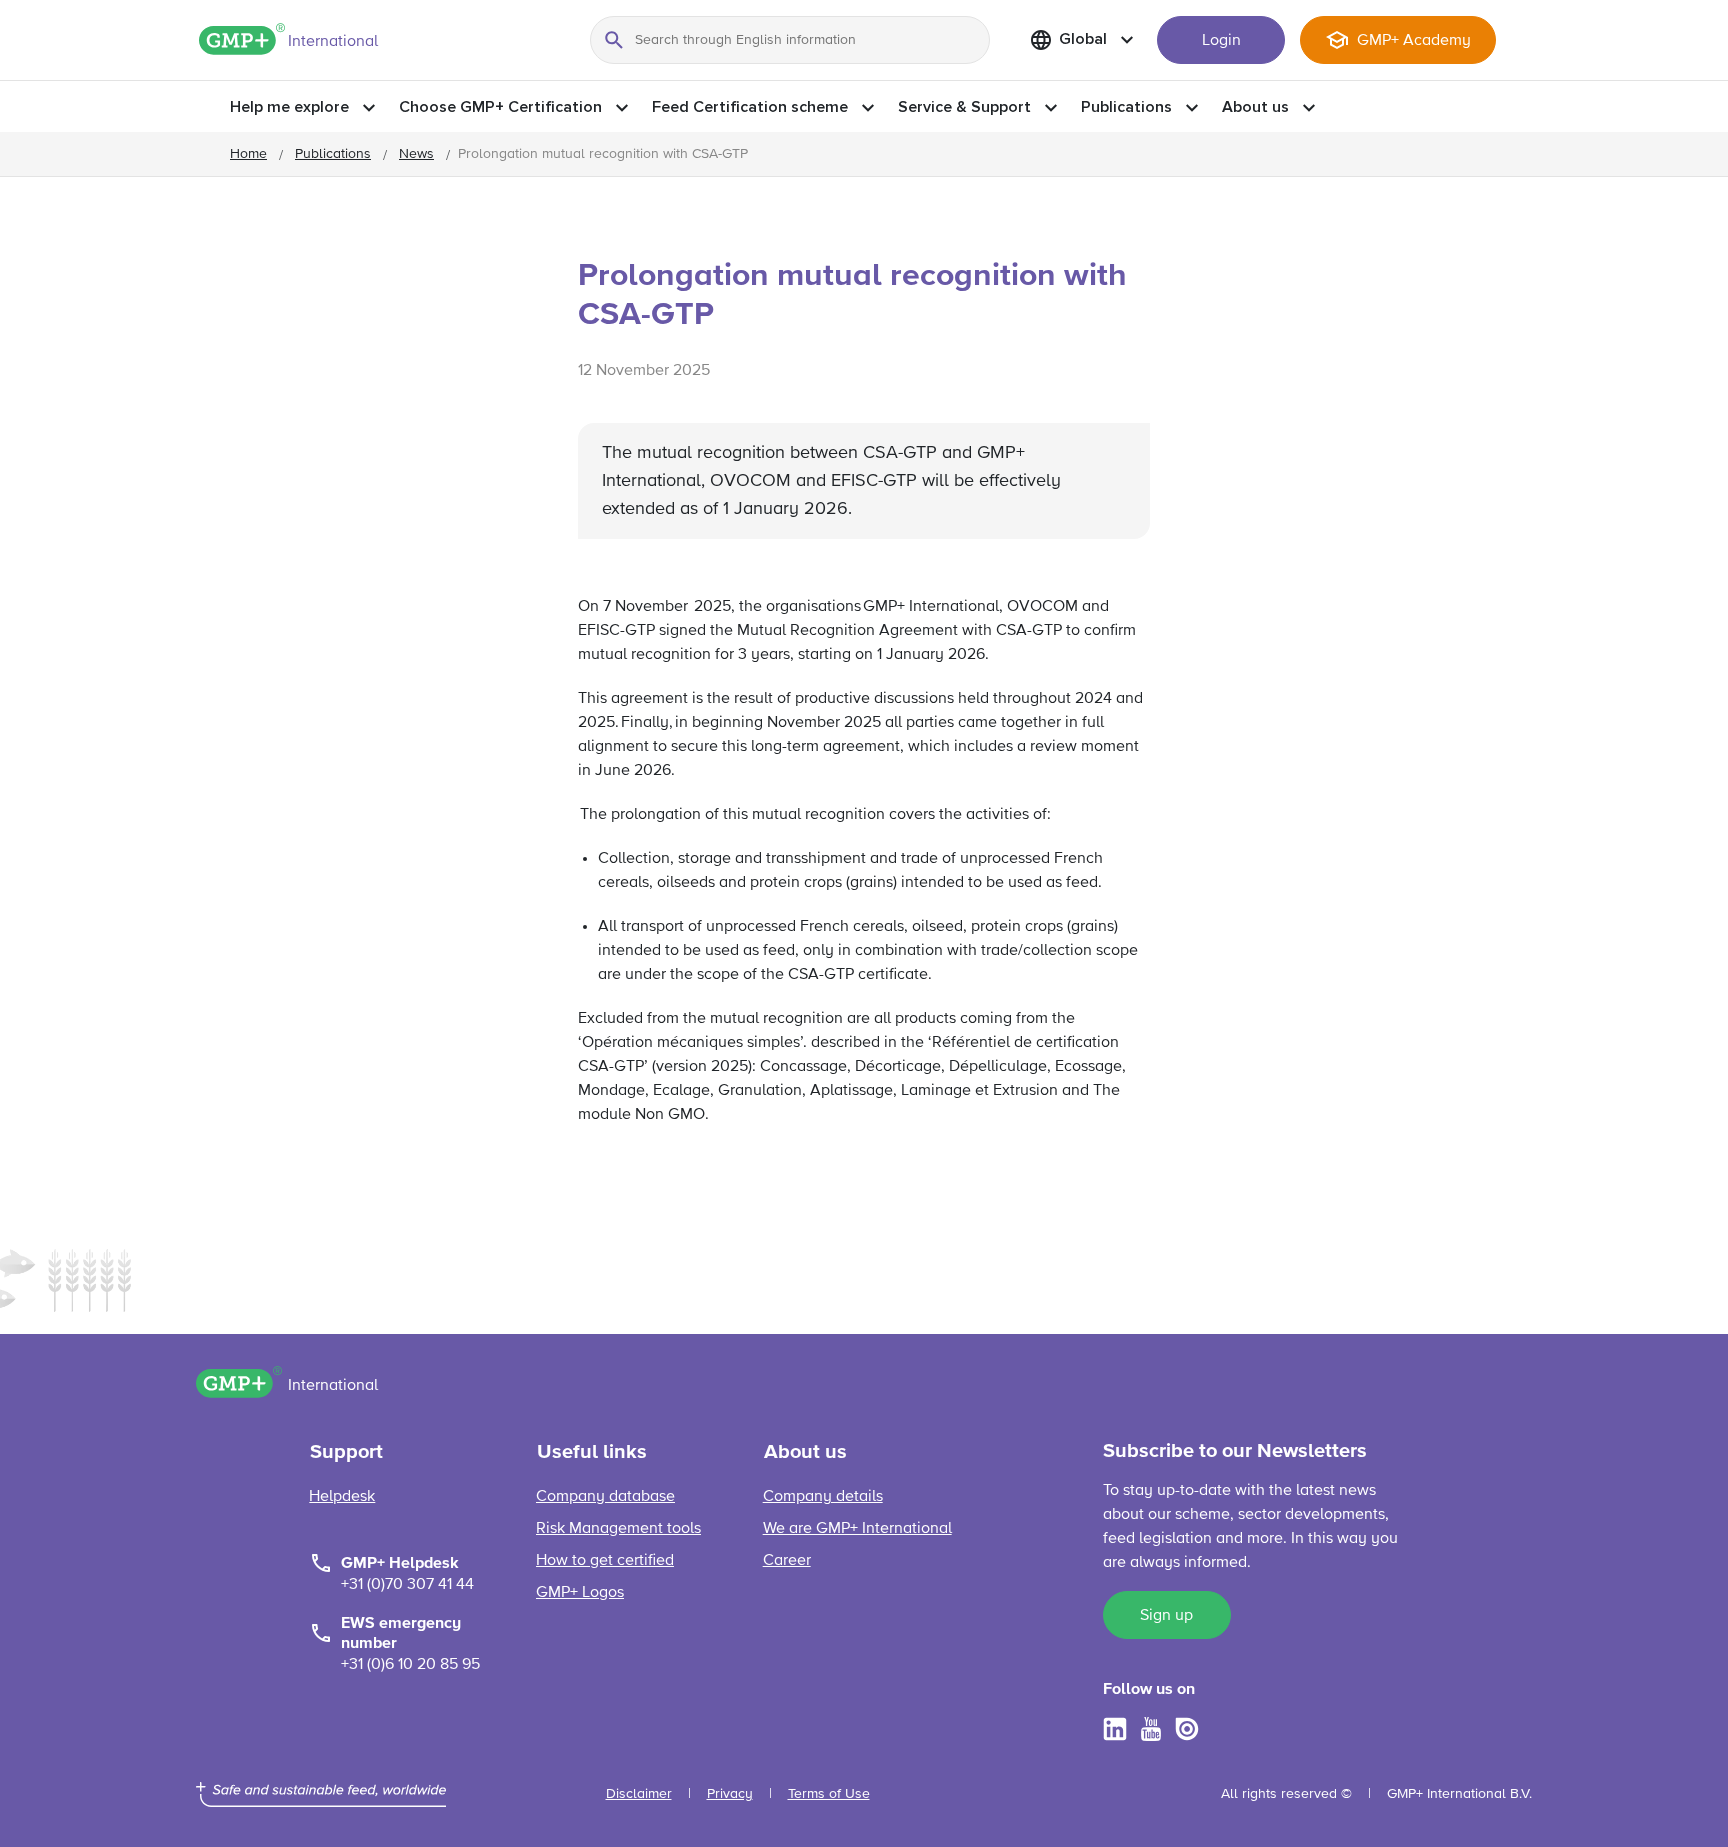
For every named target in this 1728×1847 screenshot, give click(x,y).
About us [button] (1255, 107)
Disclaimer (639, 1794)
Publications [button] (1126, 107)
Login (1221, 41)
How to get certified (605, 1561)
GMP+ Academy (1414, 41)
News (416, 154)
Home (248, 154)
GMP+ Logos (580, 1593)
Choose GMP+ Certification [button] (500, 107)
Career (787, 1561)
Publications (333, 154)
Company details (823, 1497)
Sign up (1166, 1616)
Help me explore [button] (289, 107)
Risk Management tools (618, 1529)
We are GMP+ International (857, 1529)
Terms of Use (829, 1794)
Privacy (730, 1794)
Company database (605, 1497)
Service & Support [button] (964, 107)
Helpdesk (342, 1497)
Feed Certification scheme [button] (750, 107)
